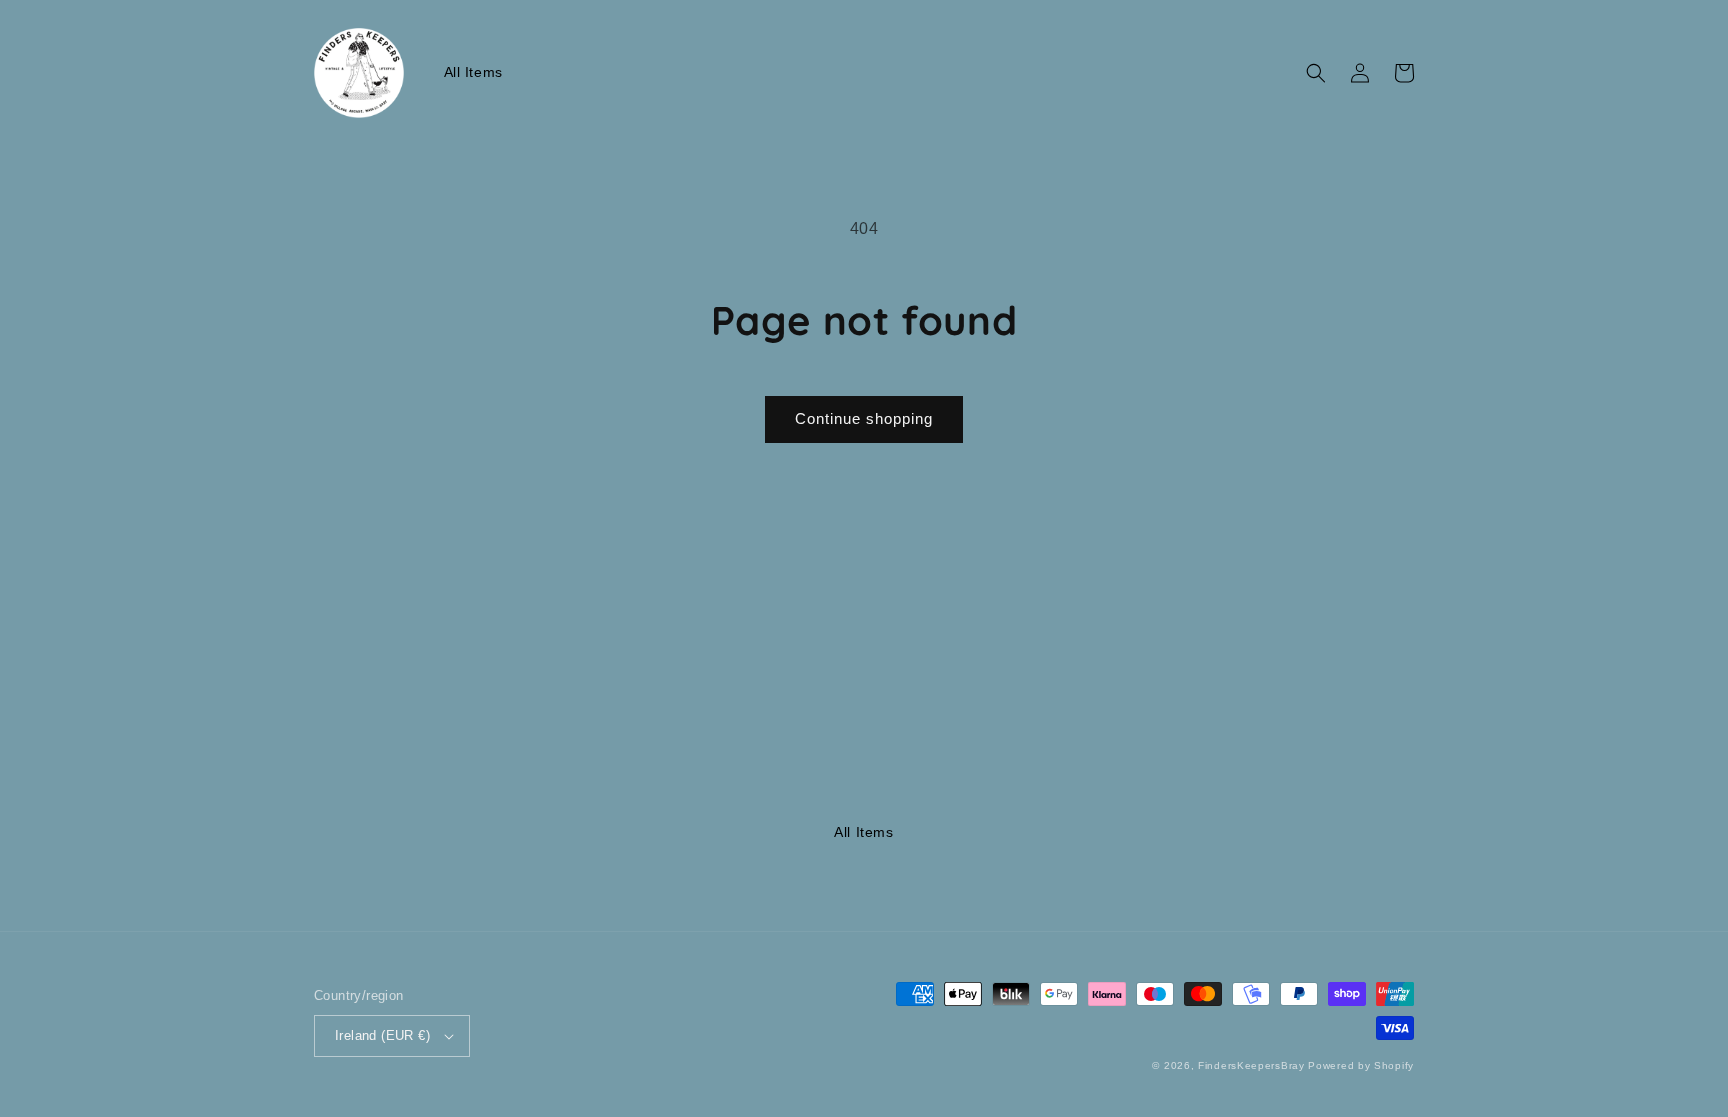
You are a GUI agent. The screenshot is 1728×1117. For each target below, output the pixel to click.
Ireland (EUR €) (382, 1035)
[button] (1316, 73)
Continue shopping (864, 418)
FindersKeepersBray (1251, 1065)
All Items (863, 832)
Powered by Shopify (1361, 1065)
